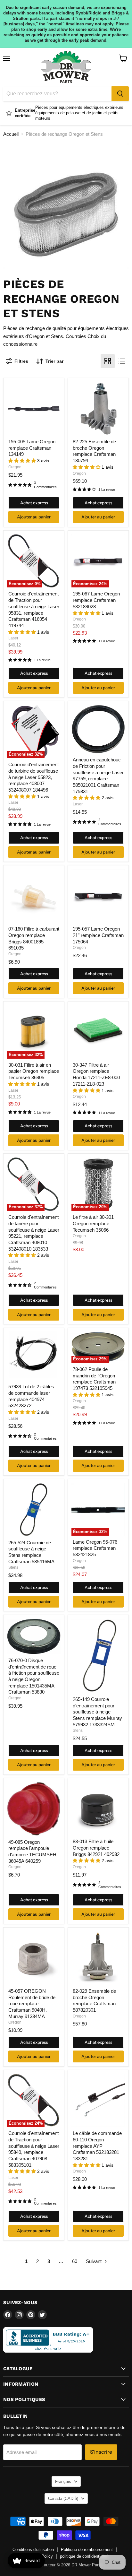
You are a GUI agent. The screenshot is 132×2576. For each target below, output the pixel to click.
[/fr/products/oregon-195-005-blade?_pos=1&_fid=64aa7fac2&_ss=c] (34, 409)
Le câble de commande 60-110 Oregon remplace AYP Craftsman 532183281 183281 (97, 2146)
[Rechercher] (120, 94)
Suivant (94, 2261)
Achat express (34, 503)
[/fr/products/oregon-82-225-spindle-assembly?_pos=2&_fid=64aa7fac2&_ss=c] (98, 409)
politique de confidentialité (84, 2556)
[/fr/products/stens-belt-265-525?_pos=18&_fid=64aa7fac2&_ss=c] (98, 1656)
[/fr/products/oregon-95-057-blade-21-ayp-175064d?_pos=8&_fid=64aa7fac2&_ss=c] (98, 896)
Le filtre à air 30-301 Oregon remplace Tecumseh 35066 (93, 1223)
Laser (13, 638)
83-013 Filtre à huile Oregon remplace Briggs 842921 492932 (96, 1848)
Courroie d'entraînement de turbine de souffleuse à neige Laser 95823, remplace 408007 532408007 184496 (33, 777)
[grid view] (108, 361)
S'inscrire (101, 2452)
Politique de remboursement (87, 2550)
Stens (13, 1567)
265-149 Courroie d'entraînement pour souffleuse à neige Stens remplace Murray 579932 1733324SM (97, 1712)
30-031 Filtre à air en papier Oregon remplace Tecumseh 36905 (34, 1071)
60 (75, 2261)
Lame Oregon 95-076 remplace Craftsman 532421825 (95, 1548)
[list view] (122, 361)
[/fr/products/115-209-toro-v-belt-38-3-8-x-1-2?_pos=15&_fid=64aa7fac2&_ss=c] (34, 1509)
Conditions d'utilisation (33, 2550)
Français (63, 2481)
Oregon (15, 467)
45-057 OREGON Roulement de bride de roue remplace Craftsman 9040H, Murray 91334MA (32, 2004)
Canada (63, 2498)
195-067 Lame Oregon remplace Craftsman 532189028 (96, 600)
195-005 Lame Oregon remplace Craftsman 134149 (32, 448)
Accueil (11, 134)
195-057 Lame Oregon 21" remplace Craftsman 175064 (98, 935)
